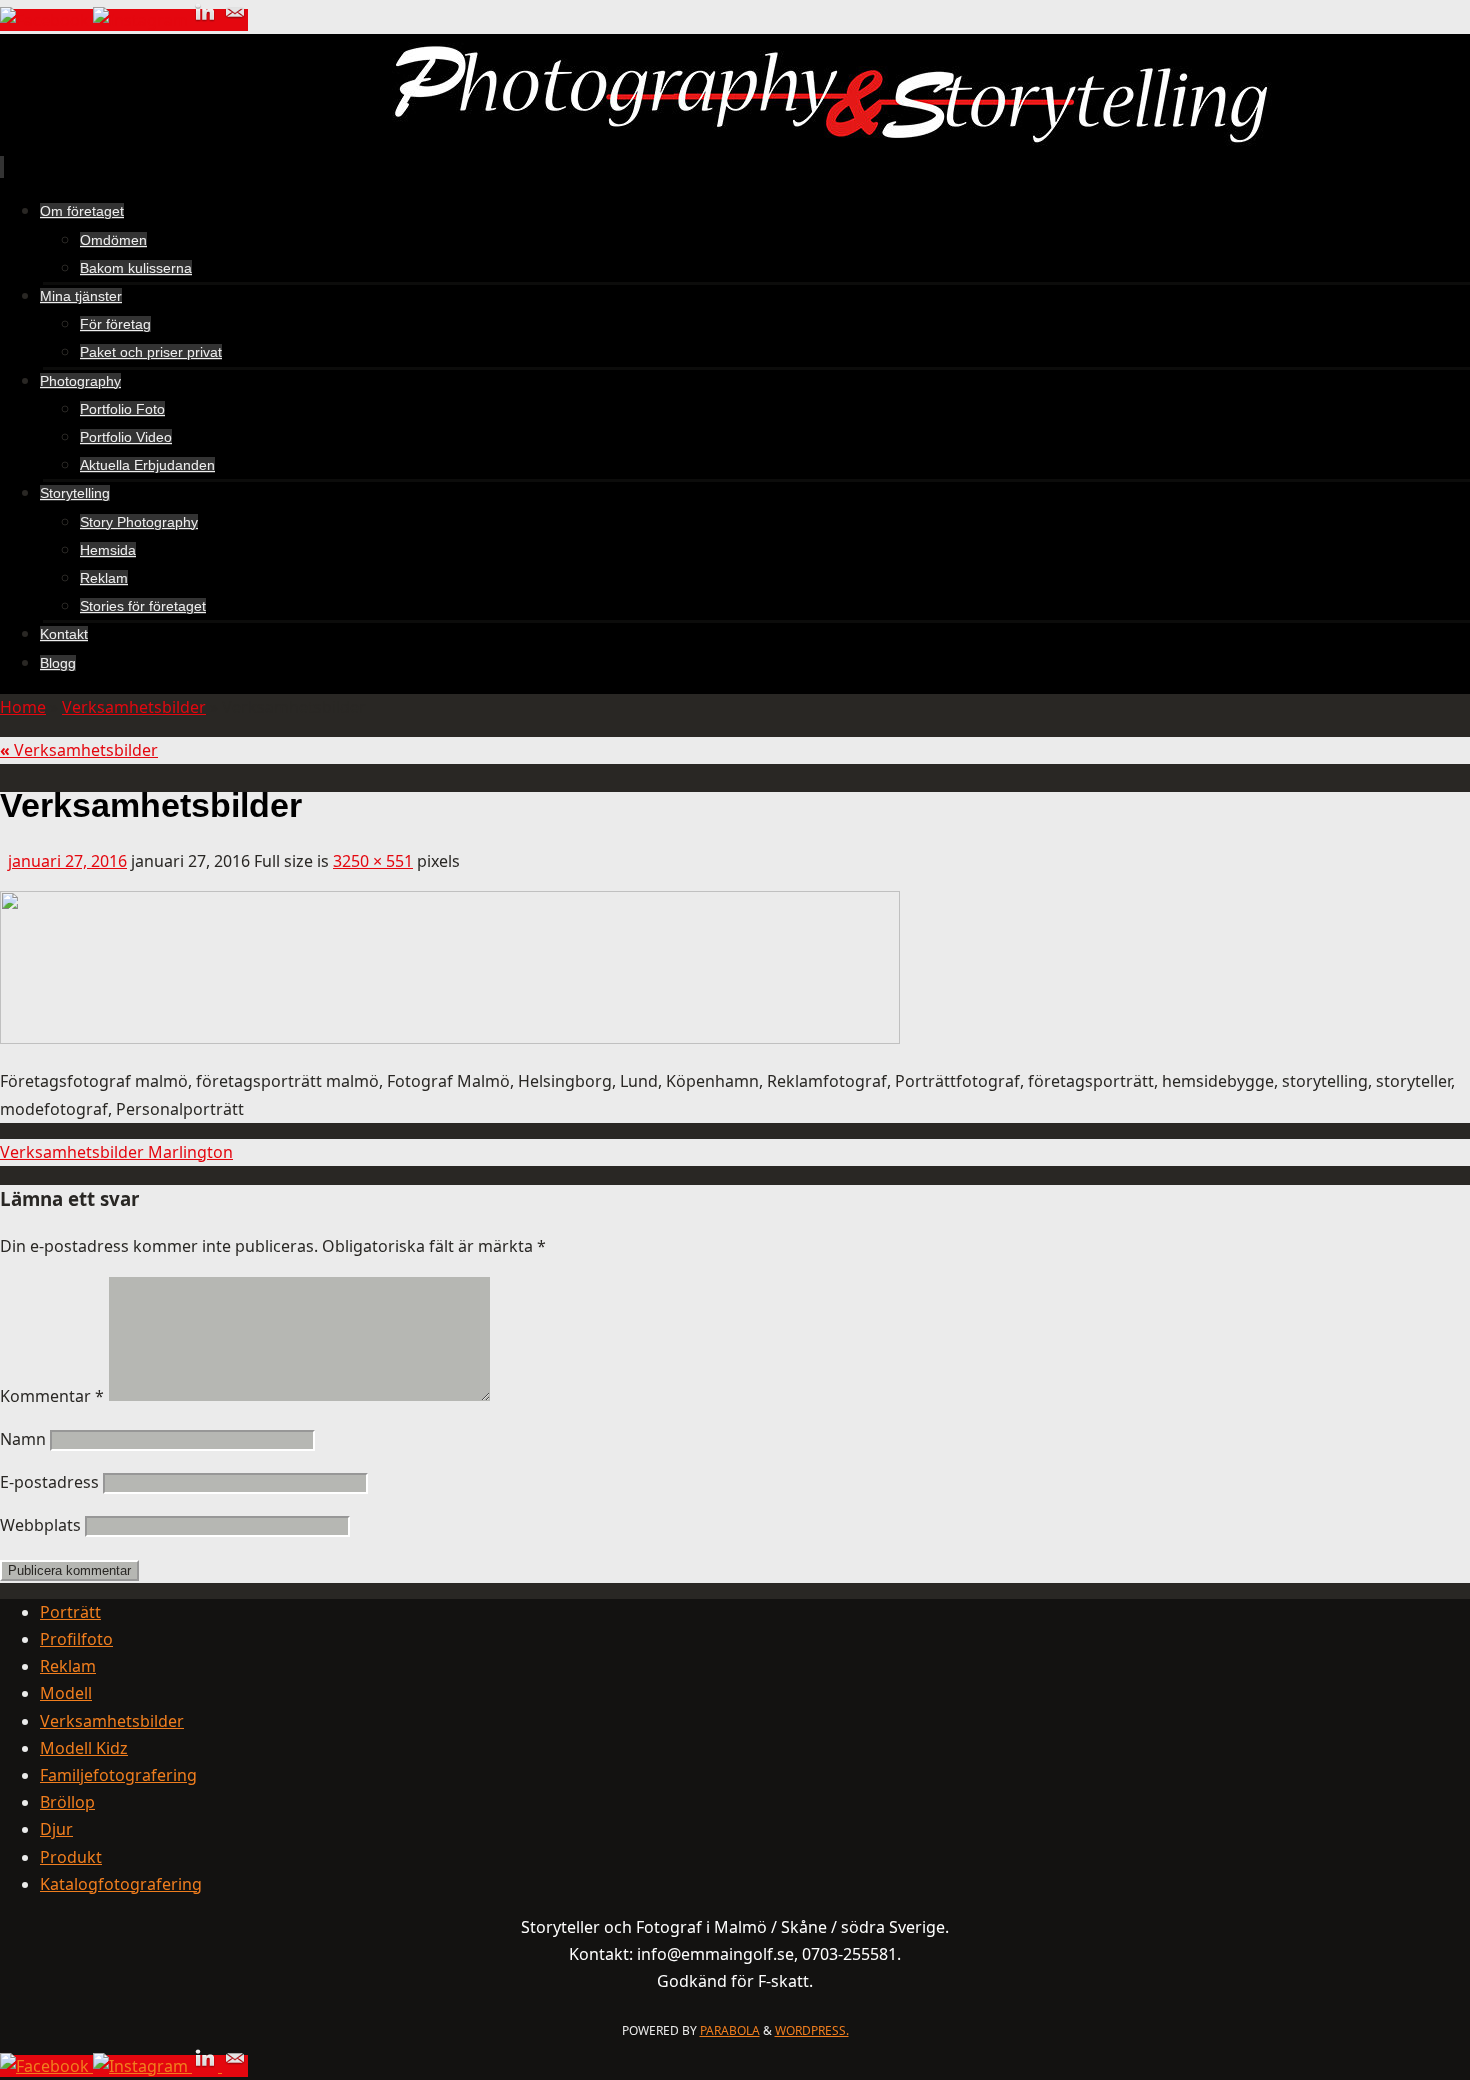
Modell (66, 1693)
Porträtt (70, 1612)
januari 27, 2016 (67, 861)
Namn (23, 1439)
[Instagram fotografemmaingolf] (142, 20)
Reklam (68, 1666)
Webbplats (40, 1525)
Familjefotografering (118, 1775)
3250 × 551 (373, 861)
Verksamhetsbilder (134, 707)
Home (23, 707)
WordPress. (812, 2030)
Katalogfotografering (121, 1884)
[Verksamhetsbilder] (450, 1038)
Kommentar (52, 1396)
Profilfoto (76, 1639)
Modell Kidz (84, 1748)
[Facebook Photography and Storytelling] (46, 20)
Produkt (71, 1857)
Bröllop (67, 1802)
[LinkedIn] (207, 20)
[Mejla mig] (235, 20)
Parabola (730, 2030)
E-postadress (49, 1482)
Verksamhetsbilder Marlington (116, 1152)
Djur (56, 1829)
